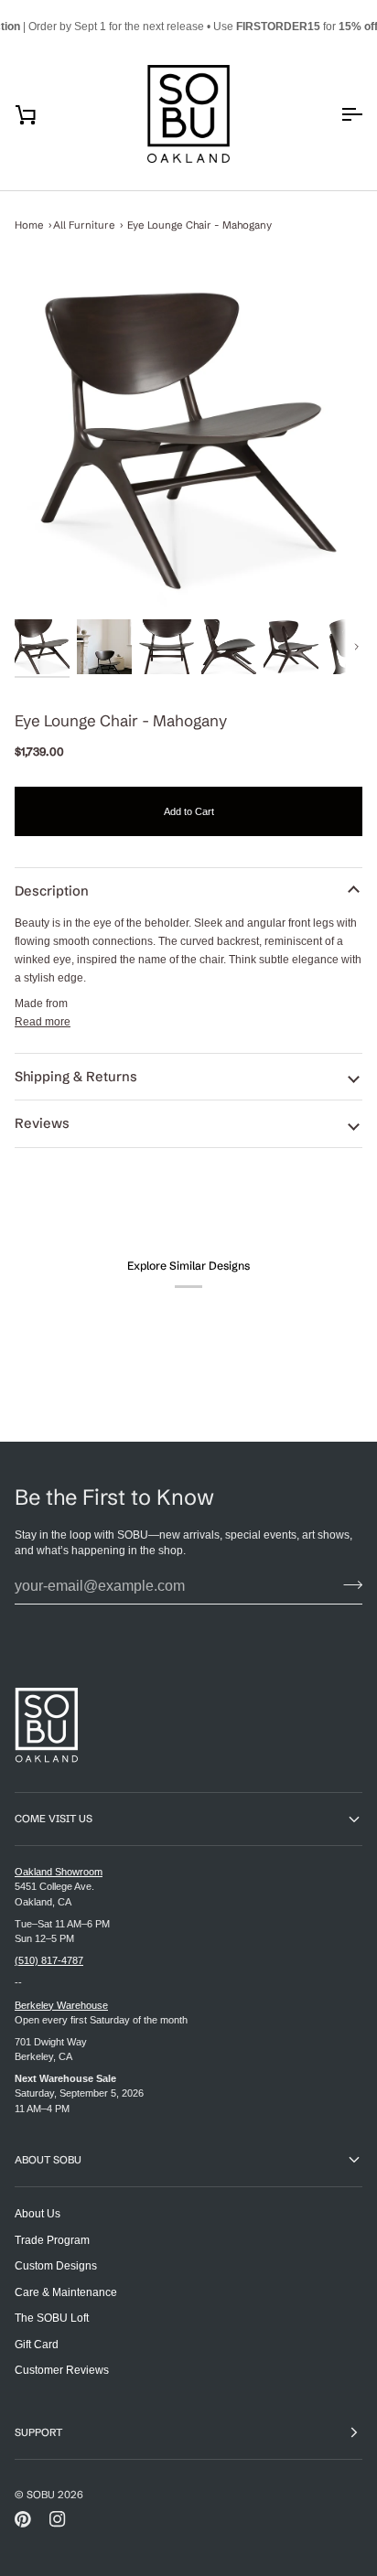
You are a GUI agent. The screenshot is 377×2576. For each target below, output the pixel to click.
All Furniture (84, 225)
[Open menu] (335, 114)
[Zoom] (188, 441)
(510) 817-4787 (49, 1960)
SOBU (41, 2495)
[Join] (347, 1584)
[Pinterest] (23, 2519)
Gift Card (37, 2344)
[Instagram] (58, 2519)
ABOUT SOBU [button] (48, 2160)
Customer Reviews (62, 2370)
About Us (38, 2213)
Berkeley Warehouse (61, 2005)
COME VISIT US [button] (54, 1819)
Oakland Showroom (59, 1872)
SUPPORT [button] (38, 2432)
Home (29, 225)
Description (52, 891)
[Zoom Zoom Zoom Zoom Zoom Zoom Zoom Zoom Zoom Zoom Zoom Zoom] (188, 441)
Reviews (42, 1123)
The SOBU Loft (52, 2318)
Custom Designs (56, 2265)
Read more (43, 1021)
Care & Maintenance (66, 2292)
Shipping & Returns (76, 1077)
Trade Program (52, 2240)
